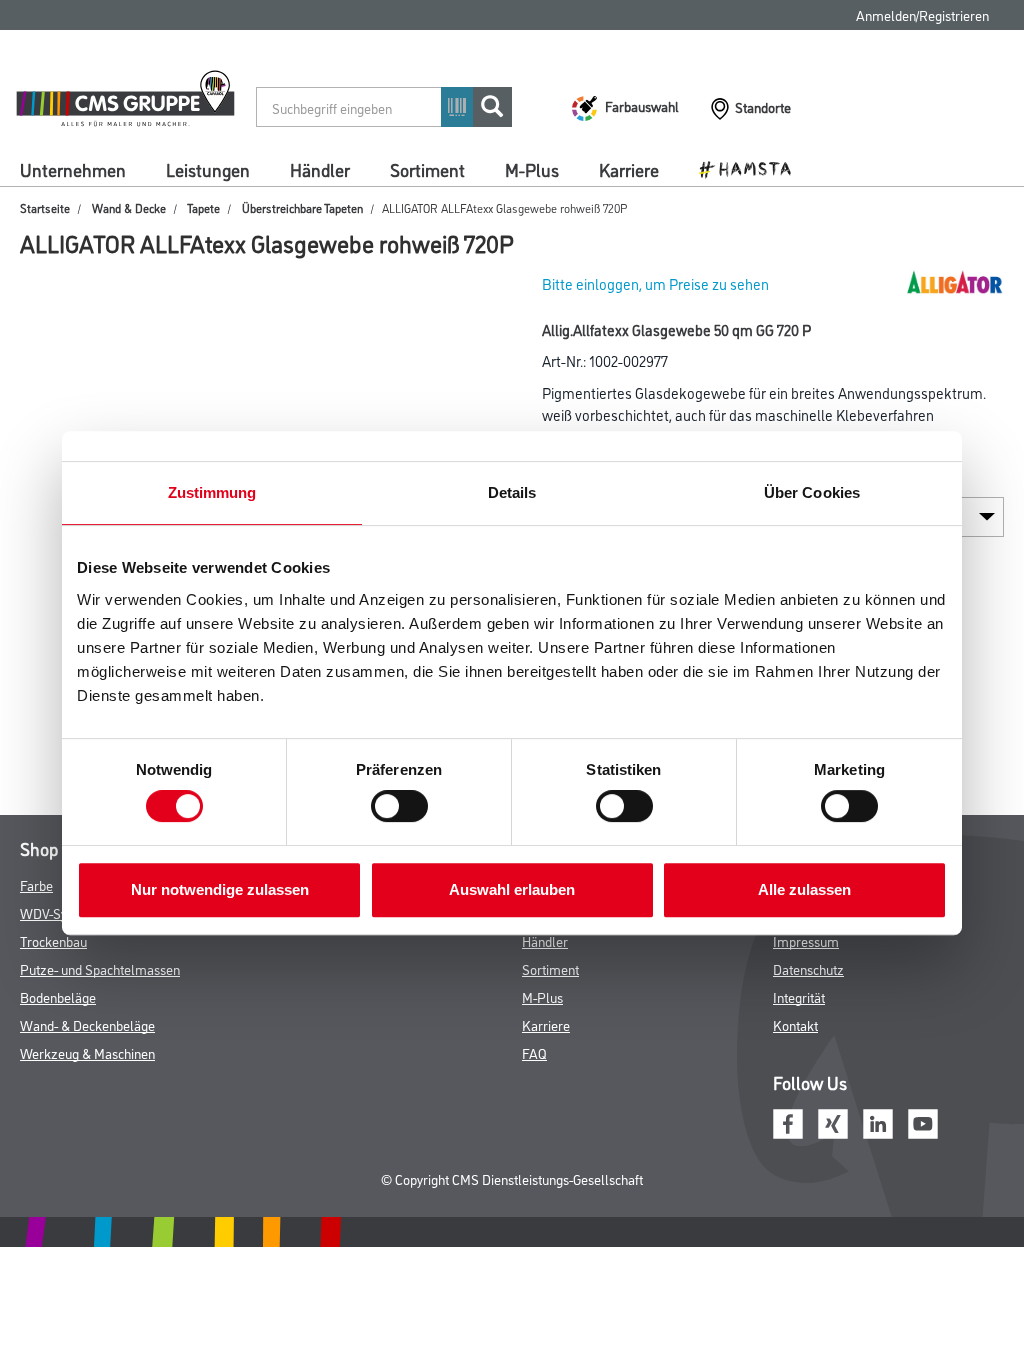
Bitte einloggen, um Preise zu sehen (655, 283)
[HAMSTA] (752, 168)
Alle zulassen (804, 889)
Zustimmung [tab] (212, 492)
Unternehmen (73, 169)
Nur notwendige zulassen (220, 889)
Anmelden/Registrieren (922, 14)
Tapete (203, 207)
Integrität (799, 996)
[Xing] (833, 1120)
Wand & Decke (129, 207)
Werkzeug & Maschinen (87, 1052)
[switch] (404, 806)
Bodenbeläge (58, 996)
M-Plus (532, 169)
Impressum (806, 940)
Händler (320, 169)
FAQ (534, 1052)
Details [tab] (512, 492)
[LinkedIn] (878, 1120)
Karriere (629, 169)
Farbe (36, 884)
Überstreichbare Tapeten (302, 207)
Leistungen (208, 169)
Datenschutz (808, 968)
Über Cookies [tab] (812, 492)
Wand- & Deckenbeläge (87, 1024)
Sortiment (427, 169)
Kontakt (795, 1024)
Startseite (45, 207)
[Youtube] (923, 1120)
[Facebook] (788, 1120)
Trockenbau (53, 940)
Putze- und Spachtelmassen (100, 968)
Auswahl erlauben (512, 889)
